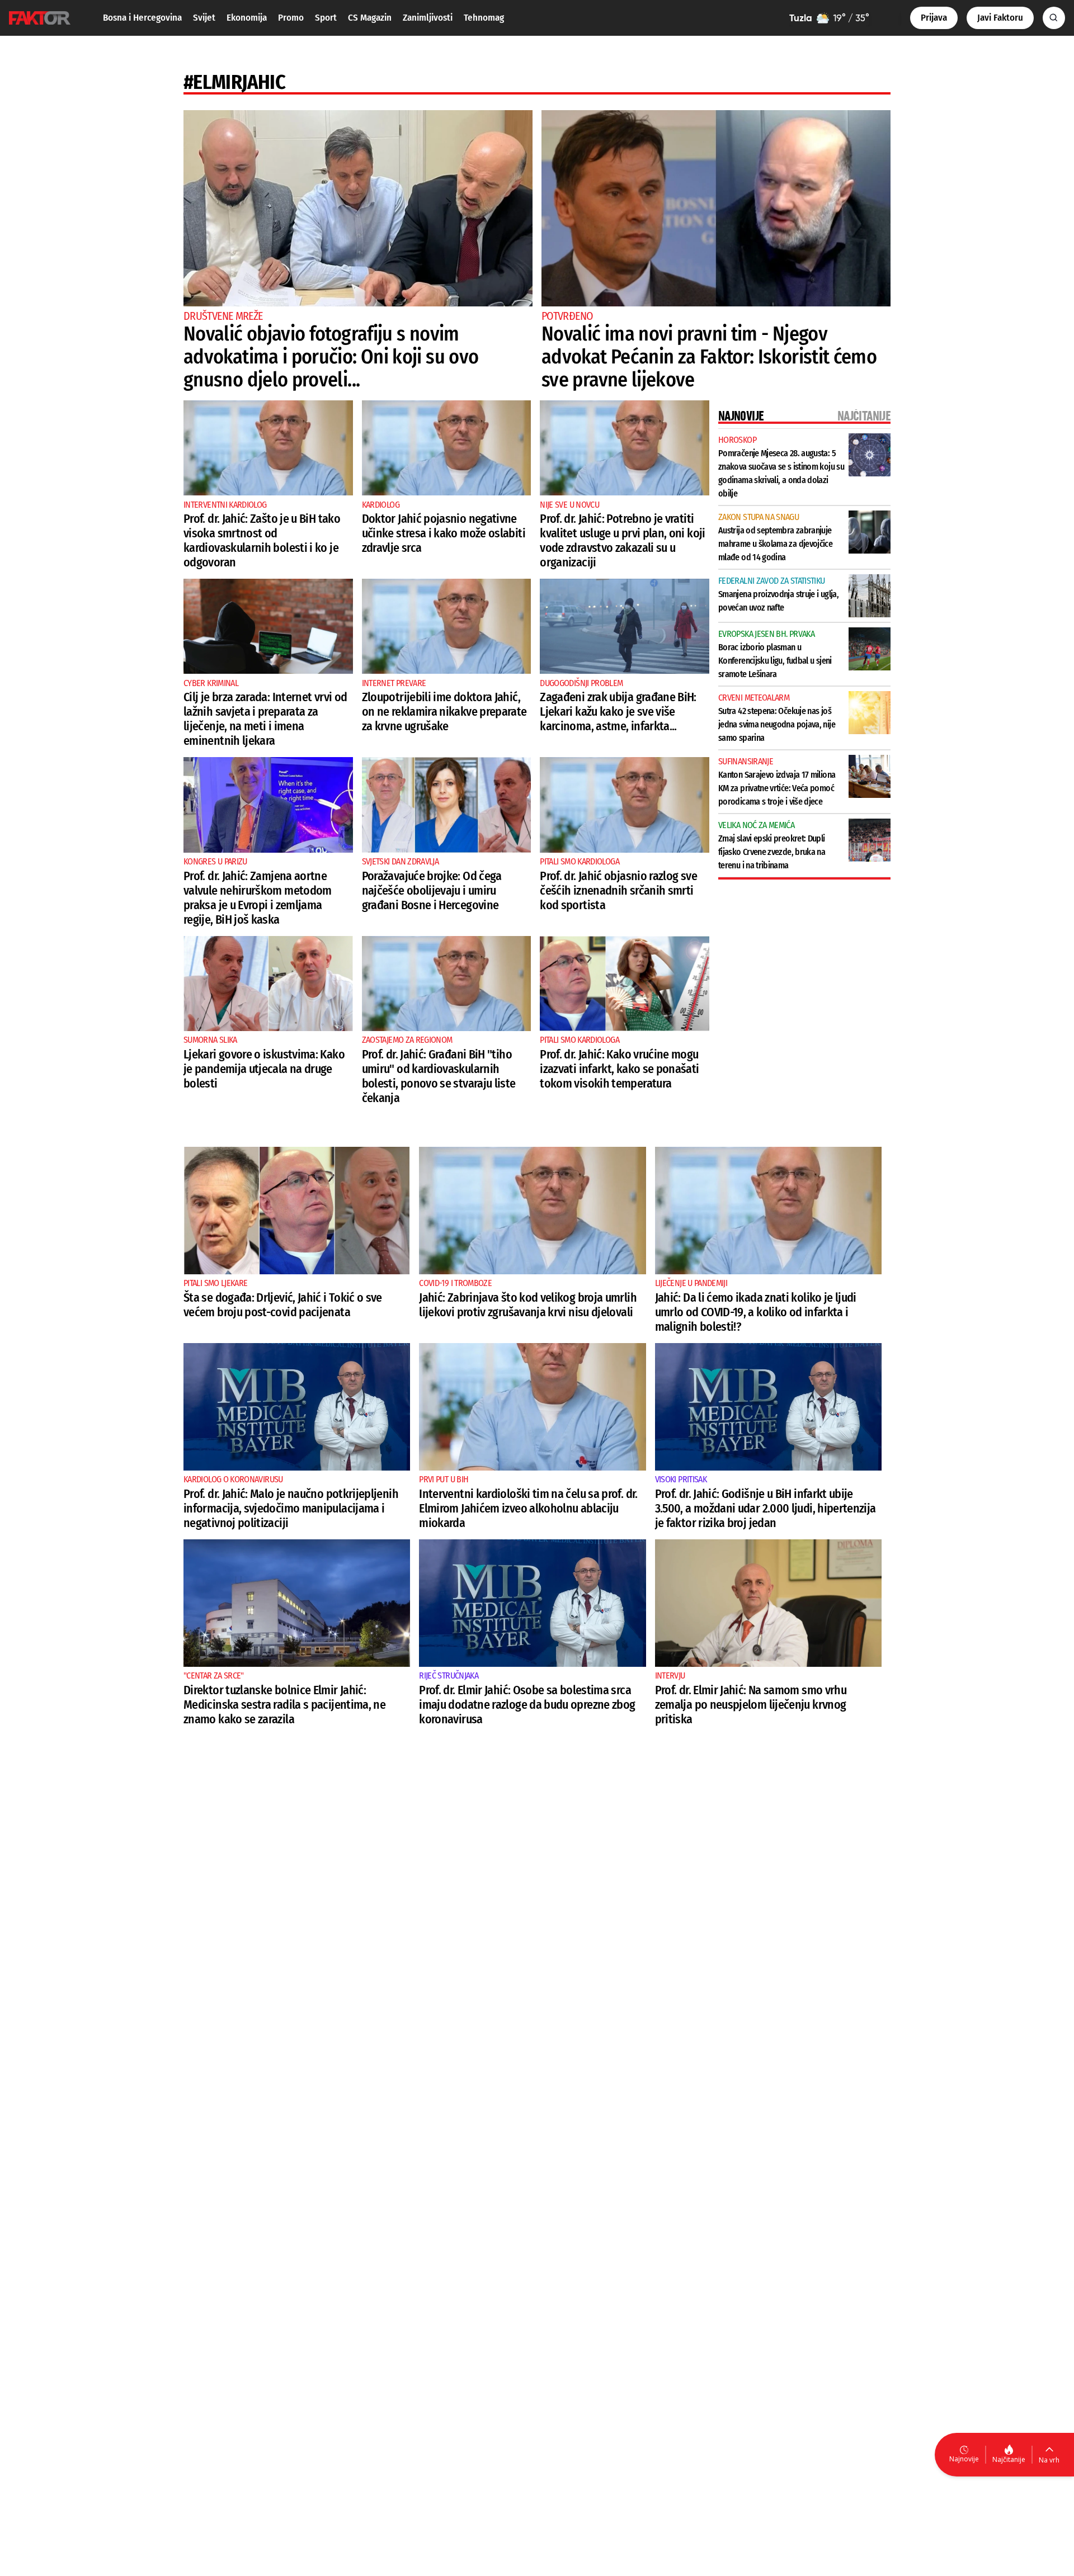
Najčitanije (1009, 2459)
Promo (291, 18)
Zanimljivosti (428, 18)
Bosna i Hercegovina (142, 18)
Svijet (204, 18)
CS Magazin (370, 18)
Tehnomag (484, 18)
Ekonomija (247, 18)
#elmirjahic (234, 82)
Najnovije (964, 2459)
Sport (326, 18)
